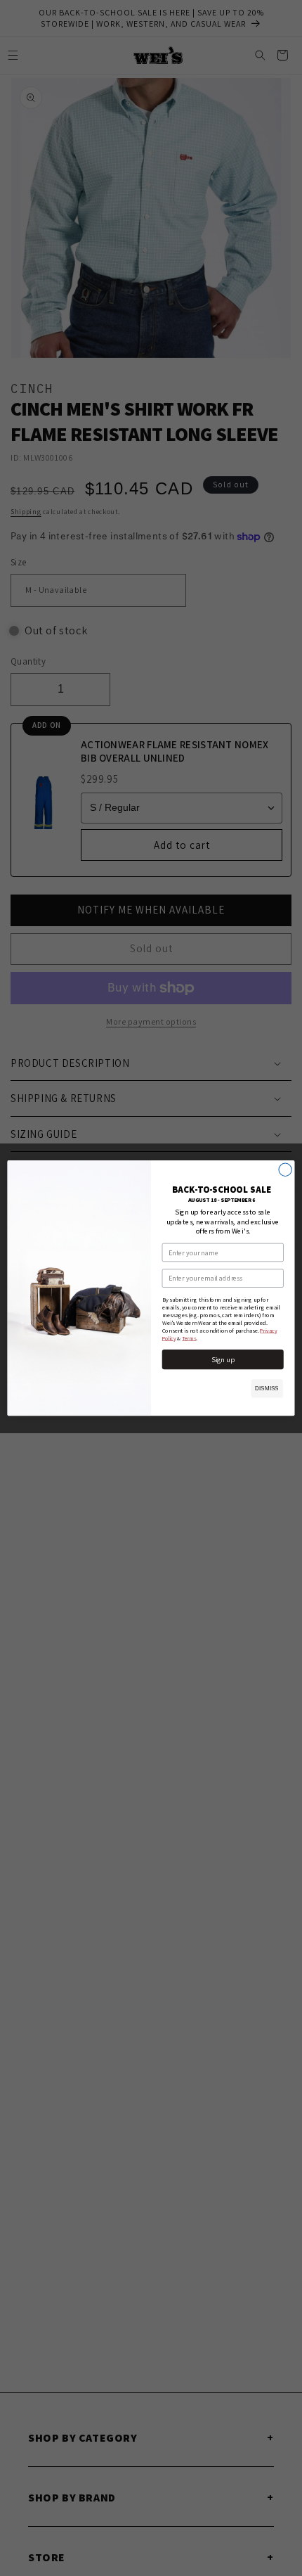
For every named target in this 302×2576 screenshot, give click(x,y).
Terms (189, 1338)
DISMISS (267, 1389)
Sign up (223, 1359)
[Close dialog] (285, 1170)
